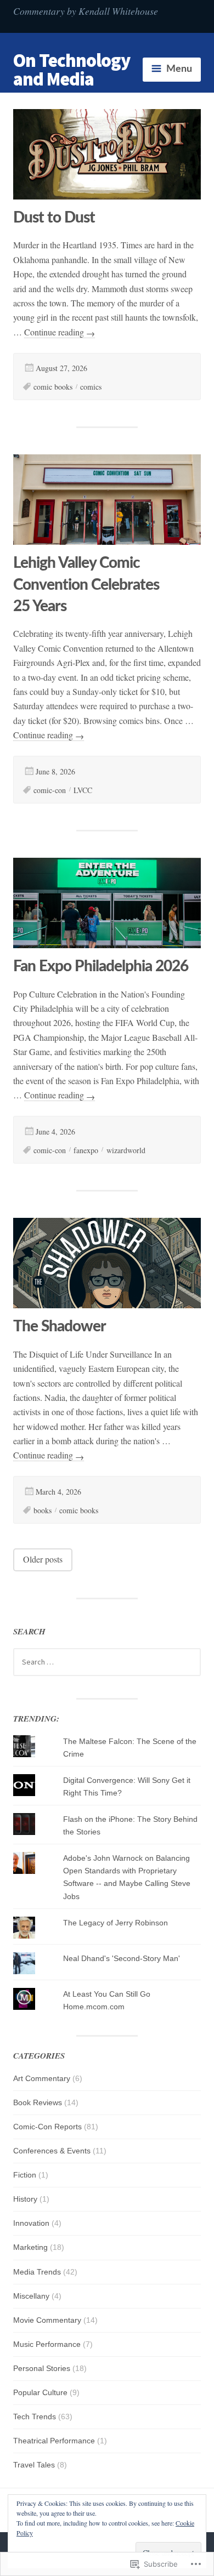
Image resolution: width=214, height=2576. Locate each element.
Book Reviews (38, 2102)
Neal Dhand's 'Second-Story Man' (122, 1958)
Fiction (25, 2175)
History (25, 2199)
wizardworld (126, 1150)
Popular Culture (40, 2392)
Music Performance (47, 2344)
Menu (179, 69)
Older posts (43, 1559)
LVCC (83, 790)
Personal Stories (42, 2368)
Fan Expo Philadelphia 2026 (101, 966)
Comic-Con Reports (47, 2127)
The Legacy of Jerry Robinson (116, 1923)
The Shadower (60, 1326)
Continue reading (60, 332)
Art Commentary (42, 2078)
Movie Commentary (47, 2320)
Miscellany (31, 2296)
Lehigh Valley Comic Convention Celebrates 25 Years (86, 584)
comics (91, 387)
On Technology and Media (72, 70)
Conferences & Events (52, 2151)
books (43, 1510)
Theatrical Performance (54, 2441)
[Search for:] (107, 1662)
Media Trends (37, 2272)
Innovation (31, 2223)
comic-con (50, 790)
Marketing (30, 2247)
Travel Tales (34, 2465)
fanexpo (86, 1150)
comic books (53, 387)
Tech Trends (35, 2417)
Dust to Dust (54, 218)
